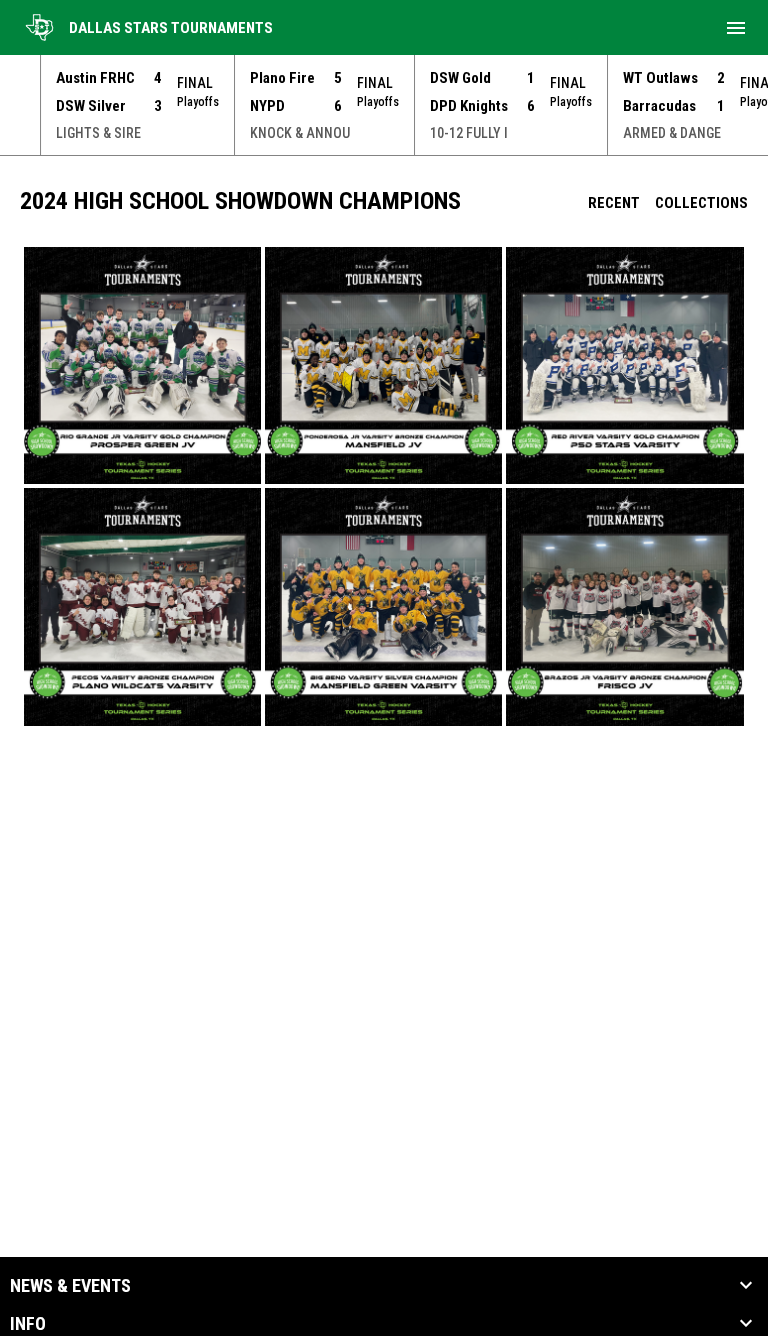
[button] (142, 365)
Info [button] (28, 1324)
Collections (701, 203)
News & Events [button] (70, 1286)
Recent (614, 203)
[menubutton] (736, 28)
